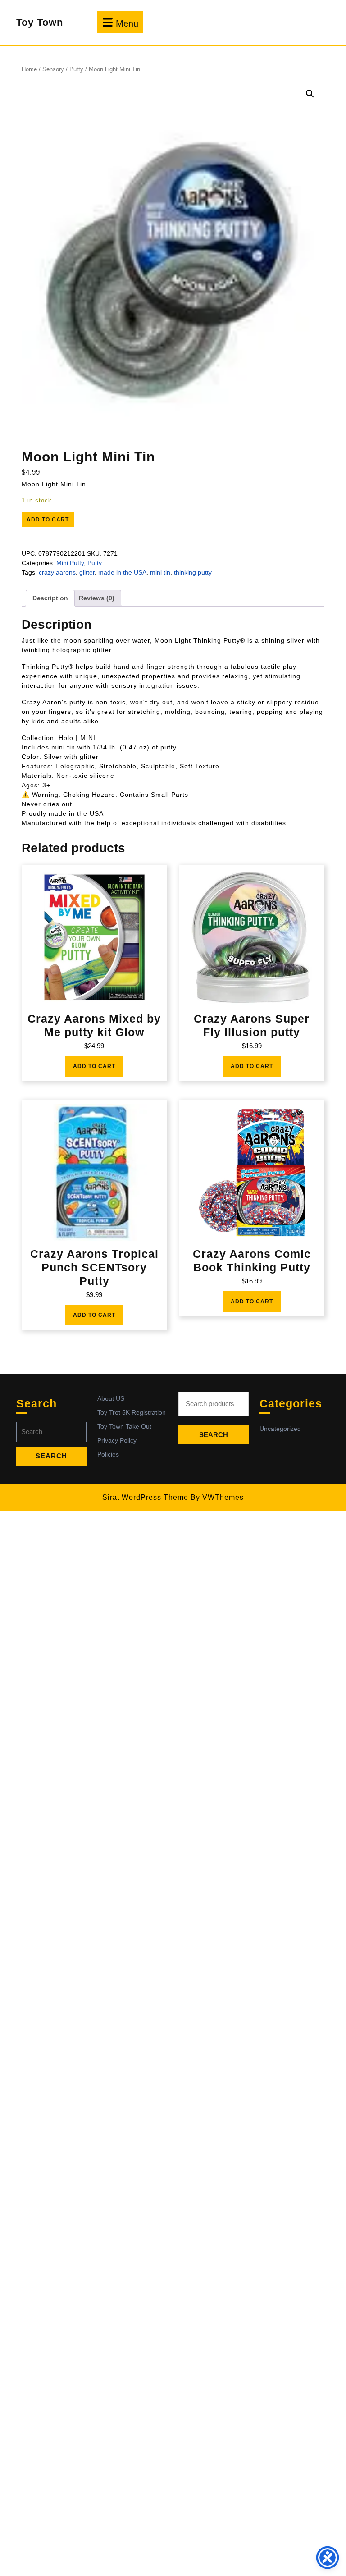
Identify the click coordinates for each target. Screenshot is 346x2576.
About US (111, 1398)
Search (214, 1435)
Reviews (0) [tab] (97, 598)
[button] (310, 94)
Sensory (53, 69)
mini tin (160, 572)
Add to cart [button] (94, 1066)
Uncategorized (280, 1429)
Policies (108, 1454)
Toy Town (40, 22)
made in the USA (122, 572)
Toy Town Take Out (124, 1426)
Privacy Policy (117, 1440)
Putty (76, 69)
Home (29, 69)
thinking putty (193, 572)
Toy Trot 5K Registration (132, 1412)
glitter (87, 572)
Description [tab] (50, 598)
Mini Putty (70, 563)
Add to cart (48, 520)
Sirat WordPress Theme (145, 1497)
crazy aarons (57, 572)
